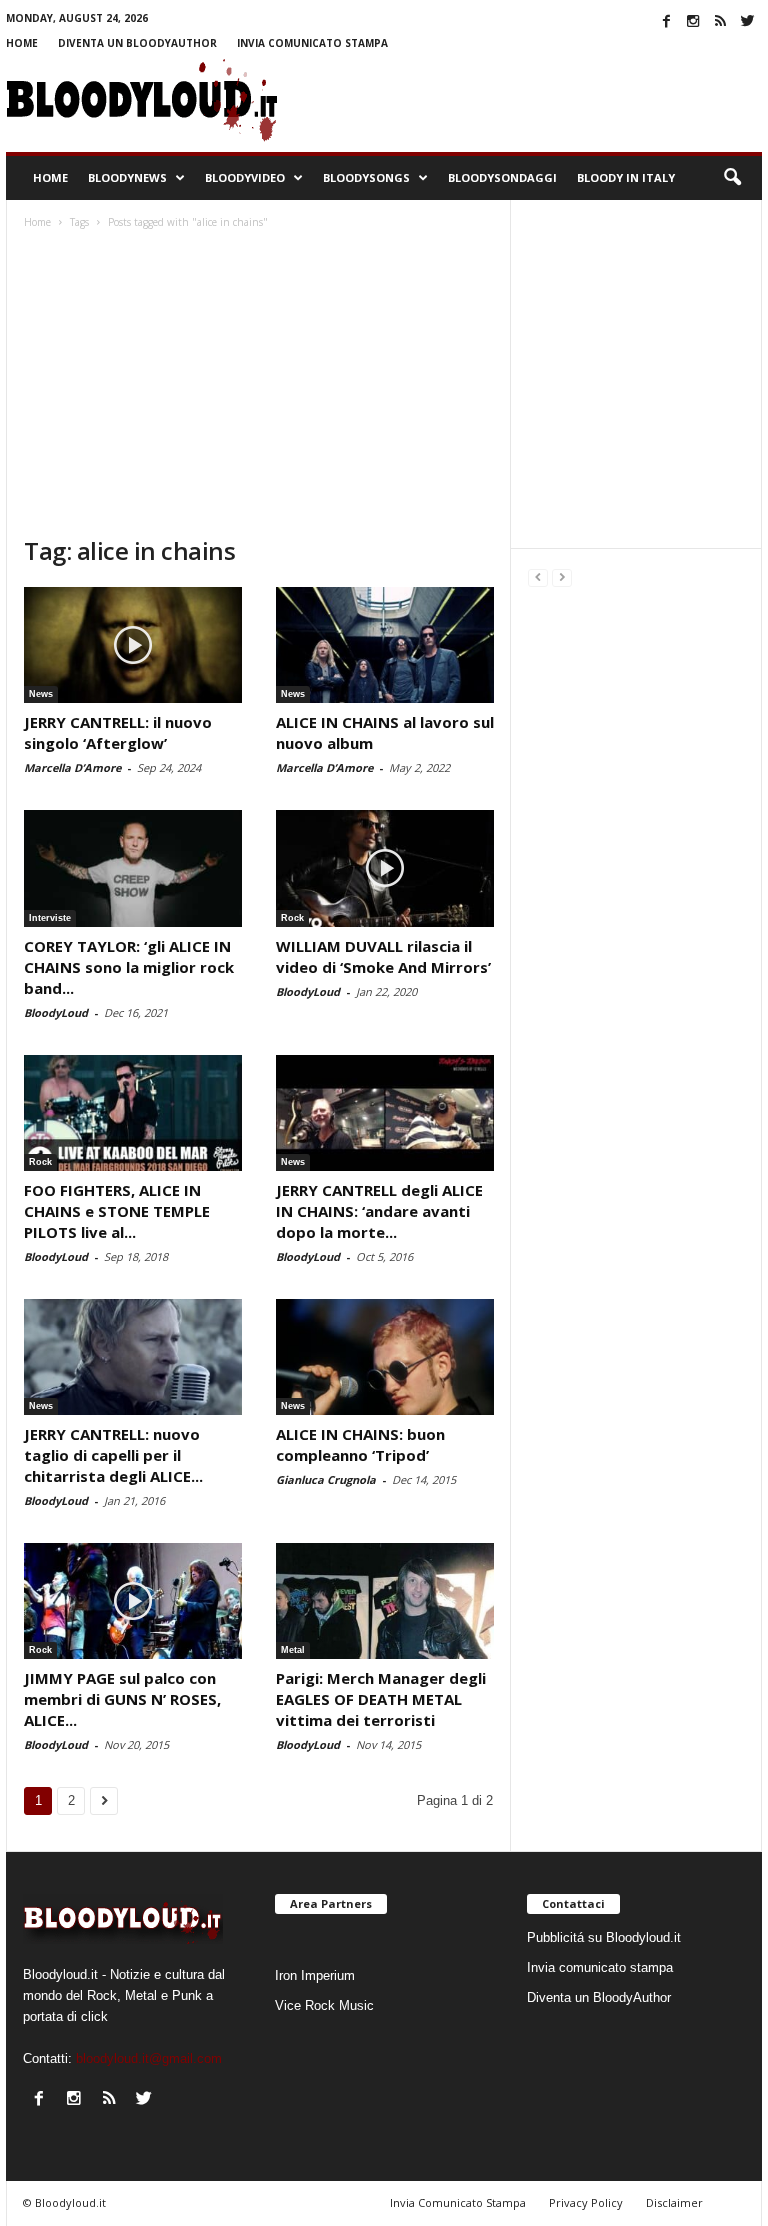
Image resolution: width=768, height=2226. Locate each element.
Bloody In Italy (626, 177)
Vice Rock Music (324, 2005)
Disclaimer (674, 2202)
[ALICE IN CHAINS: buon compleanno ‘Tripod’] (385, 1357)
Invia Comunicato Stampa (458, 2202)
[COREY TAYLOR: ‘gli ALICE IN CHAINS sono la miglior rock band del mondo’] (133, 868)
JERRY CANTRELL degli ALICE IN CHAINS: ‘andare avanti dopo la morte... (379, 1211)
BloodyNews (127, 177)
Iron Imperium (315, 1975)
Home (22, 43)
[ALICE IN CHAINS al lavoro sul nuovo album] (385, 645)
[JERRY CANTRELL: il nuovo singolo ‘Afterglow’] (133, 645)
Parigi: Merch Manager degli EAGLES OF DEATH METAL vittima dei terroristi (381, 1699)
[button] (732, 178)
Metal (293, 1650)
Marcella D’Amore (72, 767)
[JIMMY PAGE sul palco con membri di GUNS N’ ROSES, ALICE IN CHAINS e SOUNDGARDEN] (133, 1601)
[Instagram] (693, 21)
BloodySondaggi (502, 177)
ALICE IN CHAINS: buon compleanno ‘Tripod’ (360, 1444)
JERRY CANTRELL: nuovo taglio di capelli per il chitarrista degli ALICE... (113, 1455)
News (41, 694)
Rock (292, 918)
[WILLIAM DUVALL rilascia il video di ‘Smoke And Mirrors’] (385, 868)
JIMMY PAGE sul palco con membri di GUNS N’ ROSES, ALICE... (122, 1699)
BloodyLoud (56, 1012)
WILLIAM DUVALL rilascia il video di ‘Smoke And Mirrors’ (383, 956)
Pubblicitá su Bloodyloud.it (604, 1937)
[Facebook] (666, 21)
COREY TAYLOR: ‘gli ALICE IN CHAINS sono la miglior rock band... (129, 967)
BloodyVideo (245, 177)
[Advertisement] (258, 385)
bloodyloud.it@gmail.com (149, 2058)
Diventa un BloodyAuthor (137, 43)
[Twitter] (747, 21)
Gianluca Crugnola (326, 1479)
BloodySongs (366, 177)
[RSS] (720, 21)
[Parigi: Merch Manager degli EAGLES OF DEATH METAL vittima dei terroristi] (385, 1601)
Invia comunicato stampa (312, 43)
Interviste (50, 918)
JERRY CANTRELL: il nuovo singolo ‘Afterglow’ (118, 732)
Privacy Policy (586, 2202)
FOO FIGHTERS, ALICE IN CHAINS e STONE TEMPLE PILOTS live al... (117, 1211)
